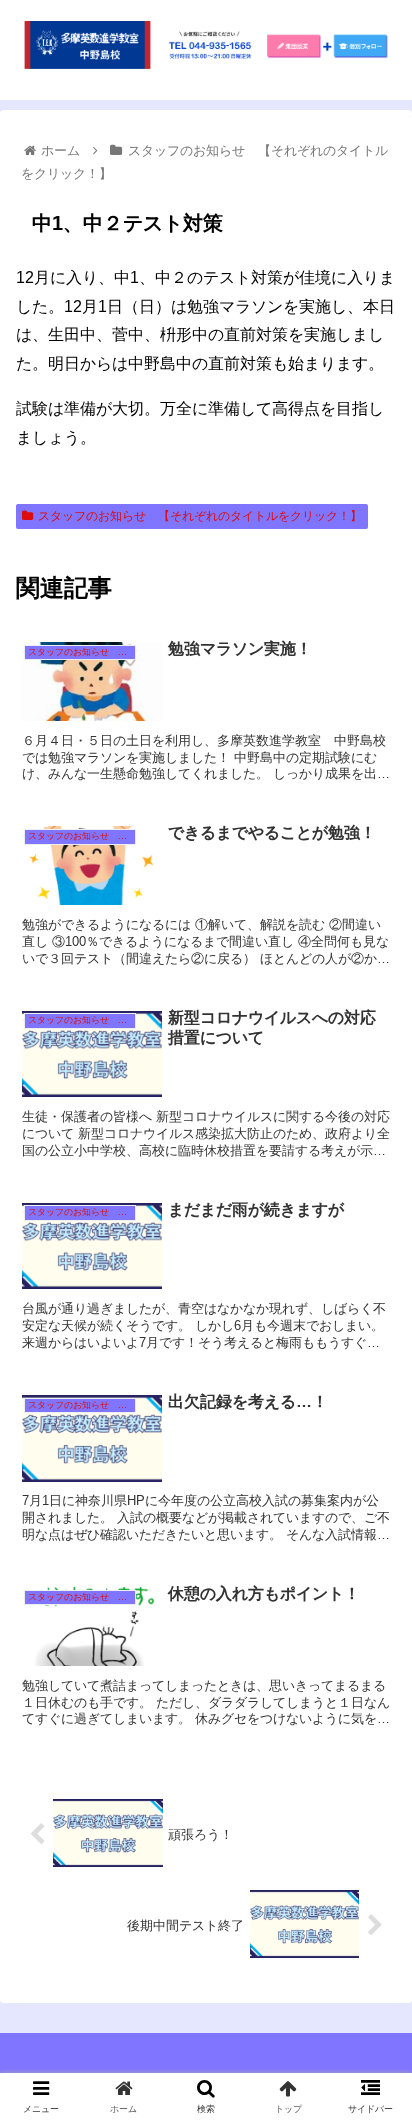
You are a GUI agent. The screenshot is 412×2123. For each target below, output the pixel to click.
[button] (370, 1779)
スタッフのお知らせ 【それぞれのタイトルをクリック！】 (200, 516)
